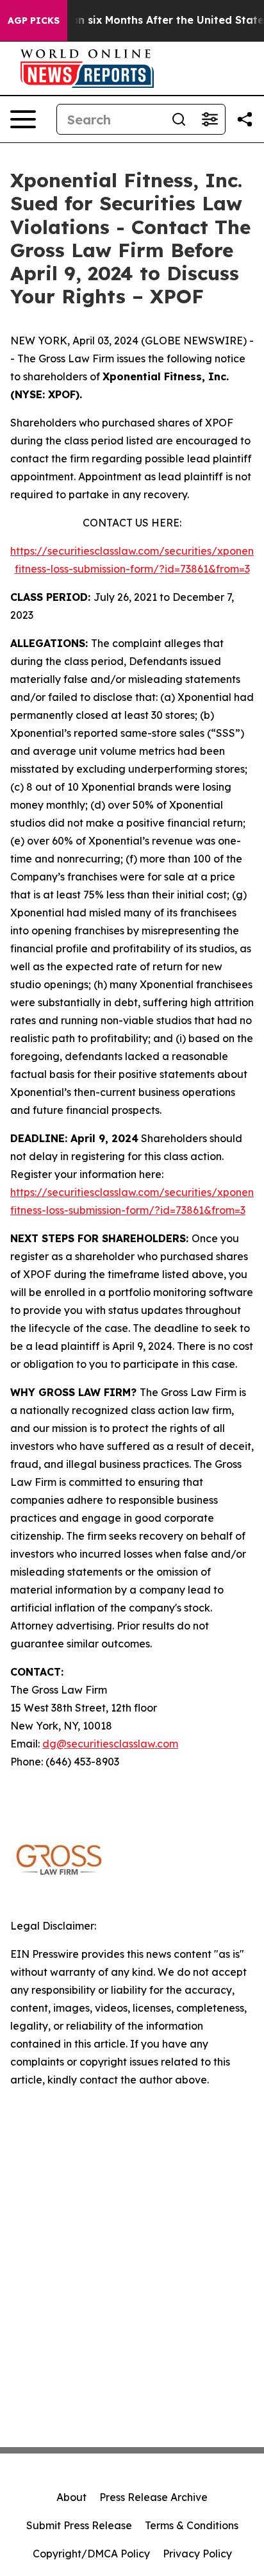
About (71, 2497)
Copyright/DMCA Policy (91, 2554)
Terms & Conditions (192, 2525)
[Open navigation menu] (23, 119)
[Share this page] (245, 119)
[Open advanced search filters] (210, 119)
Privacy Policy (197, 2554)
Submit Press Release (79, 2525)
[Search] (179, 119)
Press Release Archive (153, 2497)
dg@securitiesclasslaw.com (110, 1744)
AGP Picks (34, 21)
